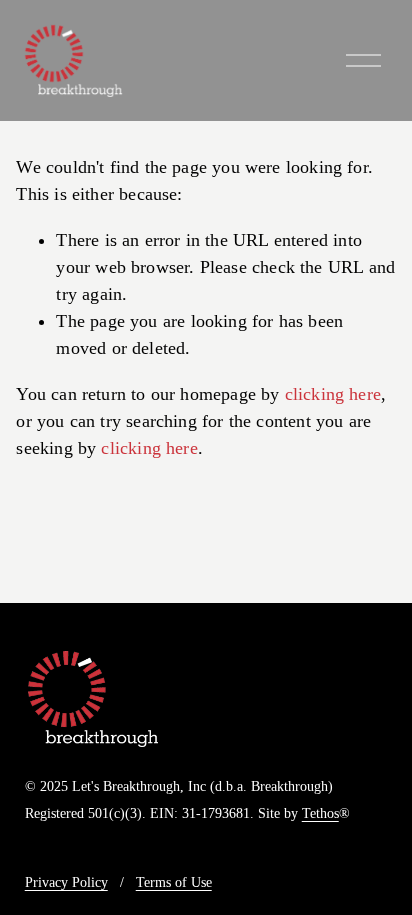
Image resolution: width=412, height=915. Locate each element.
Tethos (320, 814)
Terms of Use (174, 883)
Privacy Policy (66, 883)
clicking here (333, 394)
